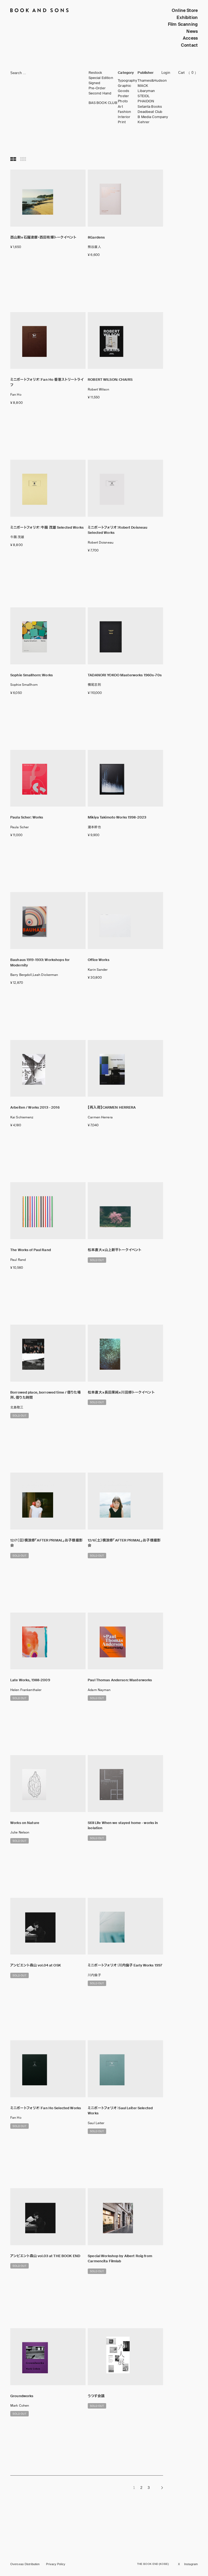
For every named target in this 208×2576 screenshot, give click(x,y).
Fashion (124, 112)
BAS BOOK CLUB (103, 103)
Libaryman (146, 91)
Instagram (191, 2564)
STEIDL (144, 96)
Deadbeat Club (150, 112)
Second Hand (100, 93)
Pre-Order (97, 88)
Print (122, 122)
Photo (123, 101)
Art (120, 107)
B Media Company (153, 117)
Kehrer (144, 122)
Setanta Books (150, 107)
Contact (189, 45)
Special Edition (101, 78)
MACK (143, 86)
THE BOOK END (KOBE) (153, 2564)
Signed (95, 83)
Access (190, 38)
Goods (123, 91)
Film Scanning (183, 24)
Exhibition (187, 18)
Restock (95, 73)
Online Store (185, 10)
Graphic (124, 86)
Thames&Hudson (152, 81)
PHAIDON (146, 101)
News (192, 31)
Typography (127, 81)
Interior (124, 117)
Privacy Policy (56, 2564)
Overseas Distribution (25, 2564)
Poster (123, 96)
